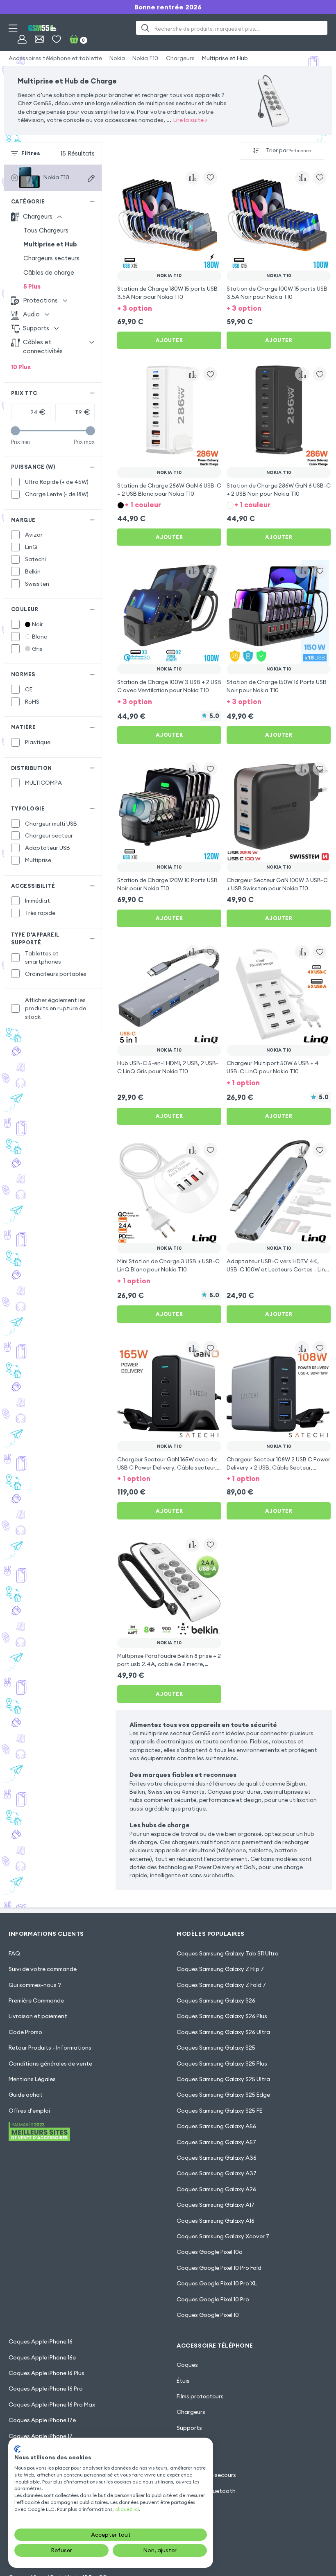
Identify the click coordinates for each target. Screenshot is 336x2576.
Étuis (183, 2381)
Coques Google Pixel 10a (210, 2252)
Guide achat (26, 2095)
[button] (169, 308)
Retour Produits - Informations (50, 2048)
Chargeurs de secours (206, 2475)
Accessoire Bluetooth (206, 2491)
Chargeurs (180, 58)
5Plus (32, 286)
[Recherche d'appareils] (91, 178)
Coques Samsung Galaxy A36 (217, 2158)
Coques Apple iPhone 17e (42, 2420)
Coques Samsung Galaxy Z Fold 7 (221, 1985)
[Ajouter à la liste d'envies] (210, 178)
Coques (187, 2365)
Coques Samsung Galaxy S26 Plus (222, 2016)
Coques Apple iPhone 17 (41, 2436)
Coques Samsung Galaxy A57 (216, 2142)
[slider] (15, 431)
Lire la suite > (190, 120)
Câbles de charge (49, 272)
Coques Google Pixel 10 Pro (213, 2299)
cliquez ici (127, 2509)
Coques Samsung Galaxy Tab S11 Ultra (228, 1953)
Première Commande (36, 2000)
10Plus (21, 367)
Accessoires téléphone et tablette (55, 58)
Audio (185, 2443)
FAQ (14, 1953)
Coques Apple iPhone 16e (42, 2357)
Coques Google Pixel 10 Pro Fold (219, 2268)
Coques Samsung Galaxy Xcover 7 (223, 2236)
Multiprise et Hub (225, 58)
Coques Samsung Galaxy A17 (216, 2205)
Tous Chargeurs (46, 230)
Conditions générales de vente (50, 2064)
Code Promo (25, 2032)
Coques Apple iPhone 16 (41, 2341)
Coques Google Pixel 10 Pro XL (217, 2283)
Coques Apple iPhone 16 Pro (46, 2389)
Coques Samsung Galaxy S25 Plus (222, 2064)
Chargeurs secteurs (51, 258)
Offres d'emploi (29, 2111)
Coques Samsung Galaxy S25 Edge (223, 2095)
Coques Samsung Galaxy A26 (216, 2189)
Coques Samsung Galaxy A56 (216, 2126)
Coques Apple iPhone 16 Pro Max (52, 2404)
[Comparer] (193, 178)
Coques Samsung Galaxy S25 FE (219, 2111)
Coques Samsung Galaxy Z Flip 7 (220, 1969)
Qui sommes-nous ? (35, 1985)
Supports (189, 2428)
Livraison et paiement (38, 2016)
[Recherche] (145, 28)
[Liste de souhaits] (56, 39)
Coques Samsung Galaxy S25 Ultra (223, 2079)
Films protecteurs (200, 2396)
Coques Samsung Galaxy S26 (216, 2000)
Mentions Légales (32, 2079)
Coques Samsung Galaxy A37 (217, 2173)
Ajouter (169, 340)
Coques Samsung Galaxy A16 (216, 2221)
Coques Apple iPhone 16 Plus (47, 2373)
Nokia (117, 58)
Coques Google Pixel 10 (208, 2315)
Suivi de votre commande (43, 1969)
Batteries (189, 2459)
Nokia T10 (145, 58)
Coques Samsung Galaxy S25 (216, 2048)
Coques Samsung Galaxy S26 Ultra (223, 2032)
